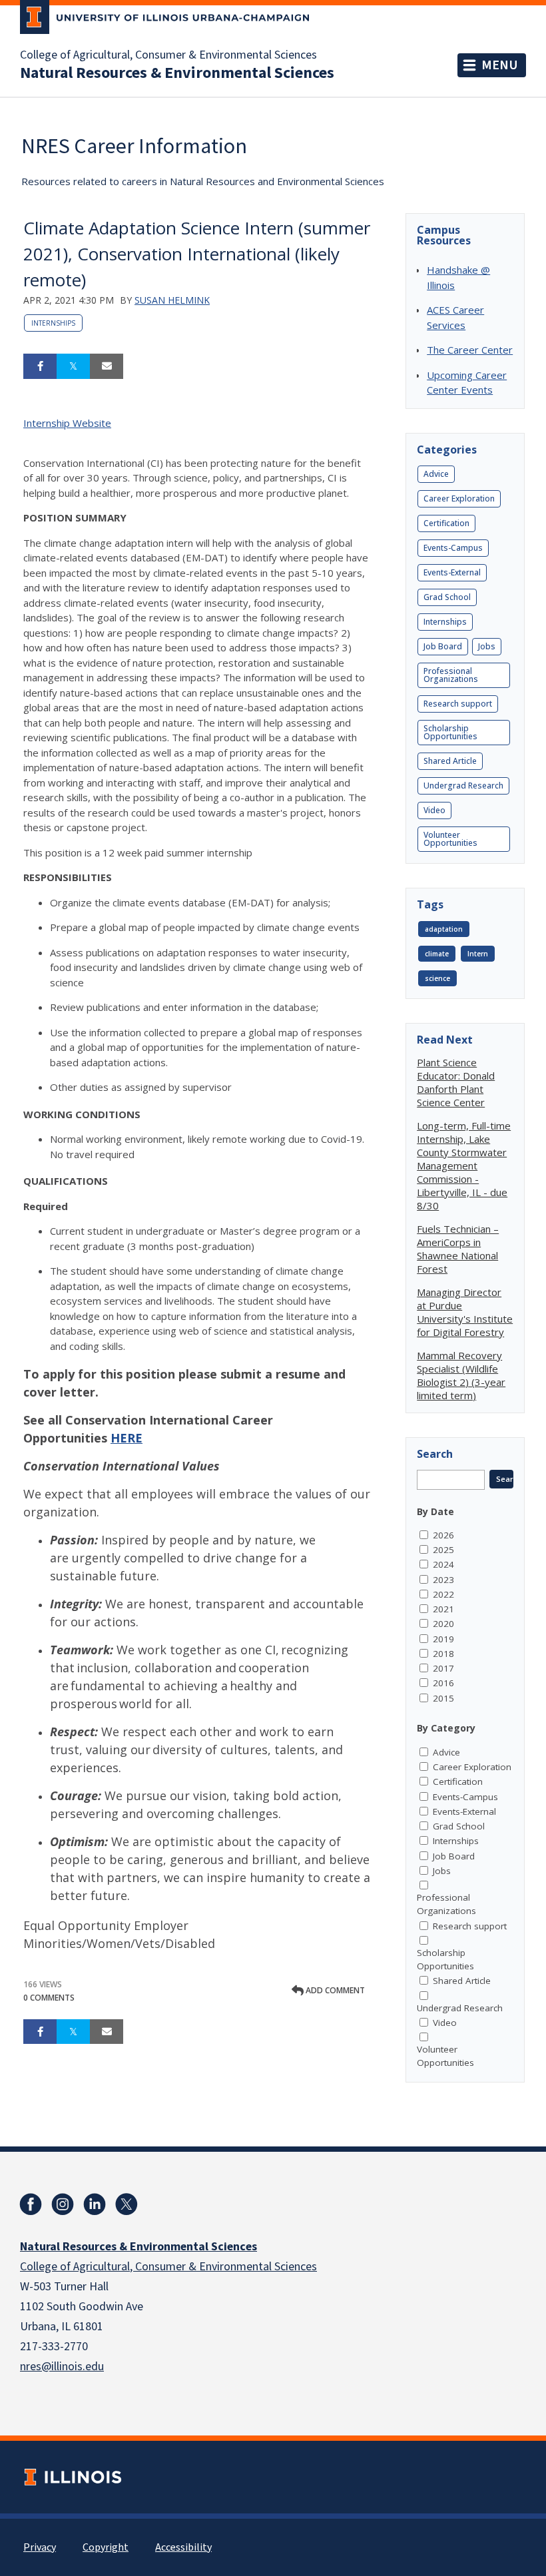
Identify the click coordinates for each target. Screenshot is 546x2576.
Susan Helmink (172, 300)
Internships (53, 323)
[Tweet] (73, 366)
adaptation (444, 929)
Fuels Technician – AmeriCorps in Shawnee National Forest (458, 1249)
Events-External (452, 572)
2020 (443, 1624)
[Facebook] (31, 2204)
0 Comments (49, 1998)
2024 (443, 1564)
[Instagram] (63, 2204)
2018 (443, 1654)
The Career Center (470, 350)
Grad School (447, 597)
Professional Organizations (451, 675)
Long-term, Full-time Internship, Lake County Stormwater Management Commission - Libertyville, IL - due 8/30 (464, 1165)
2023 (443, 1580)
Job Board (443, 646)
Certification (446, 523)
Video (434, 810)
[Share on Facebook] (40, 366)
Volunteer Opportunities (450, 839)
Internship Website (67, 423)
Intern (478, 954)
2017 (443, 1668)
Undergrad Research (463, 786)
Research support (458, 704)
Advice (436, 474)
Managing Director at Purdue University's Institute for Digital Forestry (465, 1312)
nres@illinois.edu (62, 2367)
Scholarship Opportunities (450, 732)
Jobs (487, 646)
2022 (443, 1594)
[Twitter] (127, 2204)
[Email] (107, 366)
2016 (443, 1683)
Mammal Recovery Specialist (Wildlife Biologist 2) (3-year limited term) (461, 1375)
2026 (443, 1535)
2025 (443, 1550)
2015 (443, 1698)
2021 (443, 1609)
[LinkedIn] (95, 2204)
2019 (443, 1639)
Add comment (334, 1990)
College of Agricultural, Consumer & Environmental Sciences (168, 55)
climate (437, 954)
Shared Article (450, 761)
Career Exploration (459, 498)
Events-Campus (453, 548)
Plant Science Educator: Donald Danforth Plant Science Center (456, 1082)
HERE (127, 1438)
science (437, 978)
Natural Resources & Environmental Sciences (177, 73)
